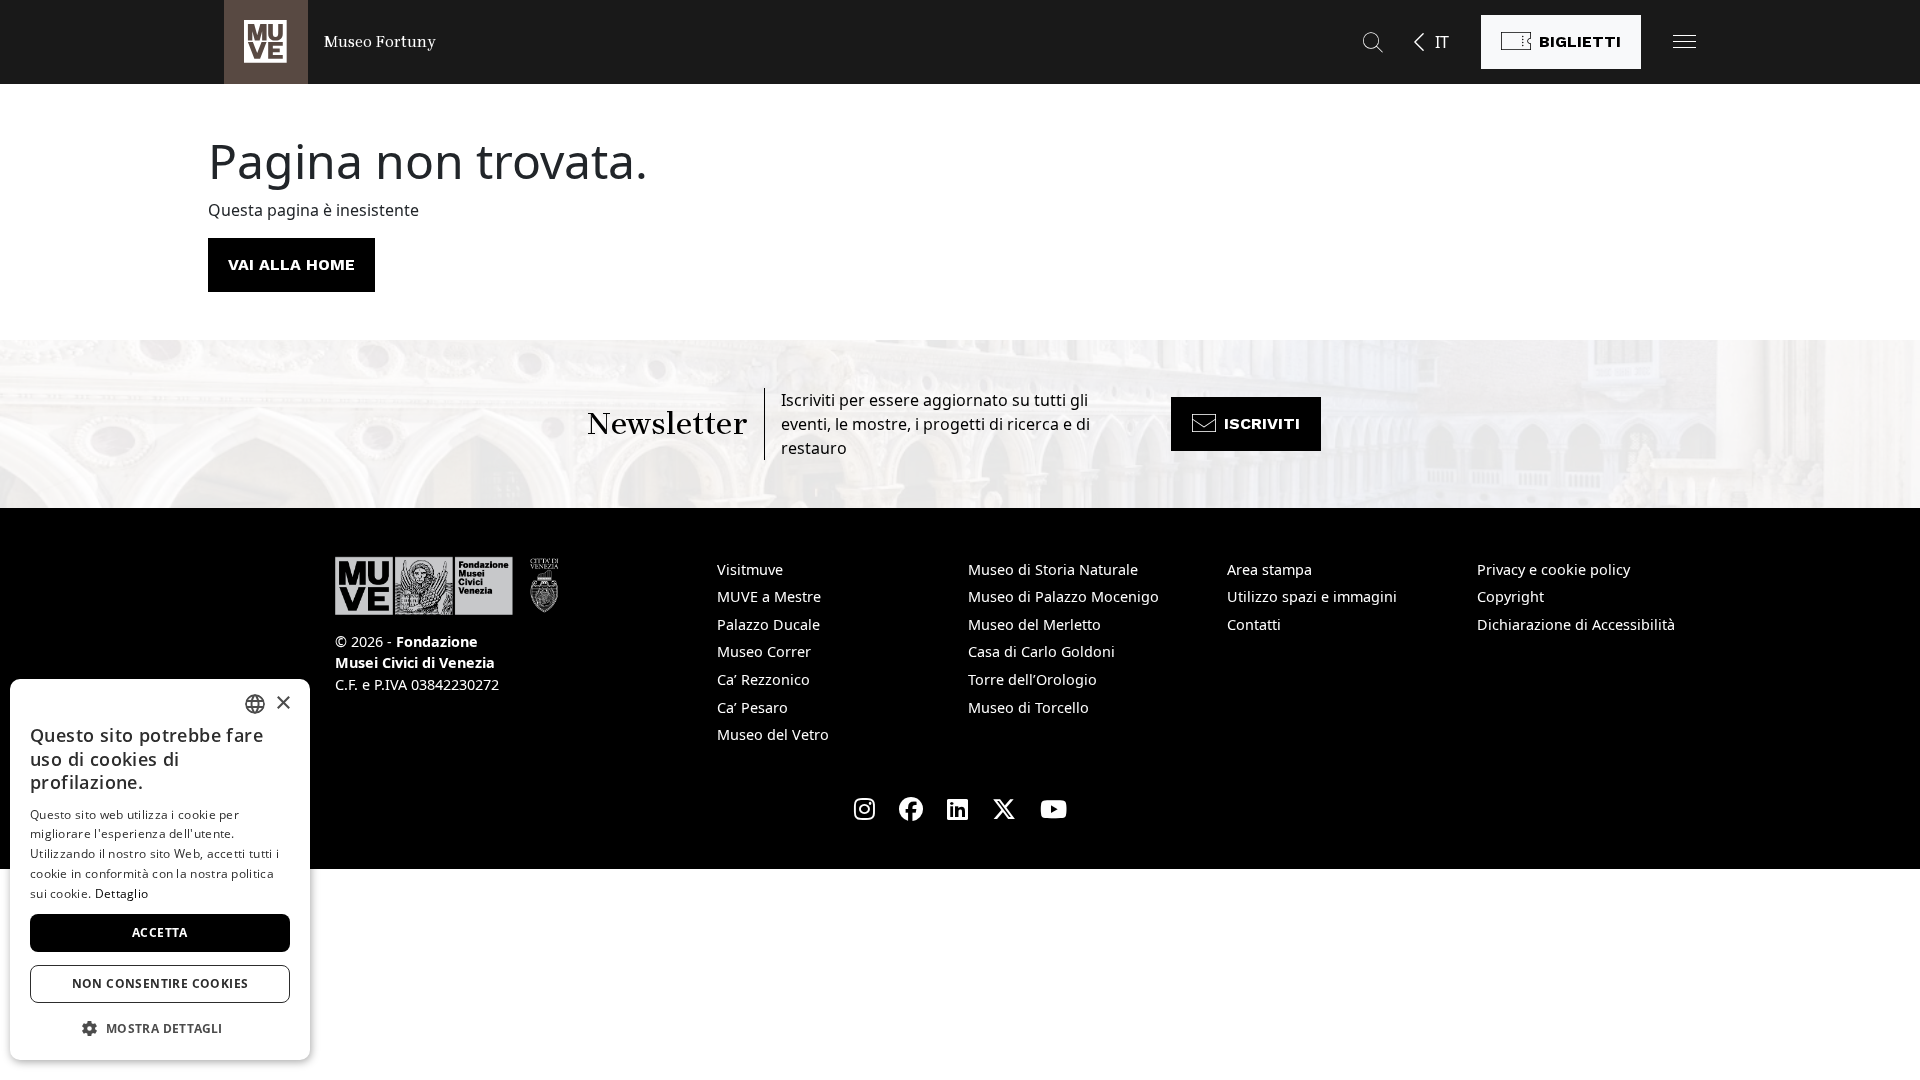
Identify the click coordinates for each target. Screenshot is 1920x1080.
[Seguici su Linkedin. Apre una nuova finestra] (957, 809)
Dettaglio (122, 893)
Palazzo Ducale (768, 624)
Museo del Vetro (773, 734)
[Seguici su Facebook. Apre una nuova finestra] (911, 809)
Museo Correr (764, 651)
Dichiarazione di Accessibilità (1576, 624)
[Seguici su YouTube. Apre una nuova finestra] (1053, 809)
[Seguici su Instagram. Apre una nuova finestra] (864, 809)
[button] (1684, 41)
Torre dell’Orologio (1032, 679)
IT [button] (1442, 42)
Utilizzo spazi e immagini (1312, 596)
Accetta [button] (160, 932)
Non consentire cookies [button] (160, 983)
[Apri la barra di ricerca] (1373, 42)
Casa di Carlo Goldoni (1041, 651)
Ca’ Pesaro (752, 707)
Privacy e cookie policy (1553, 569)
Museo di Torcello (1028, 707)
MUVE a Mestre (769, 596)
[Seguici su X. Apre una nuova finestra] (1004, 809)
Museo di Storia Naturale (1053, 569)
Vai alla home (291, 264)
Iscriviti (1262, 423)
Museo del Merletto (1034, 624)
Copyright (1510, 596)
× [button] (282, 703)
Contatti (1254, 624)
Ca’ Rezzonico (763, 679)
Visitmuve (750, 569)
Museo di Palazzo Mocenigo (1063, 596)
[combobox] (255, 704)
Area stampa (1269, 569)
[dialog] (160, 869)
